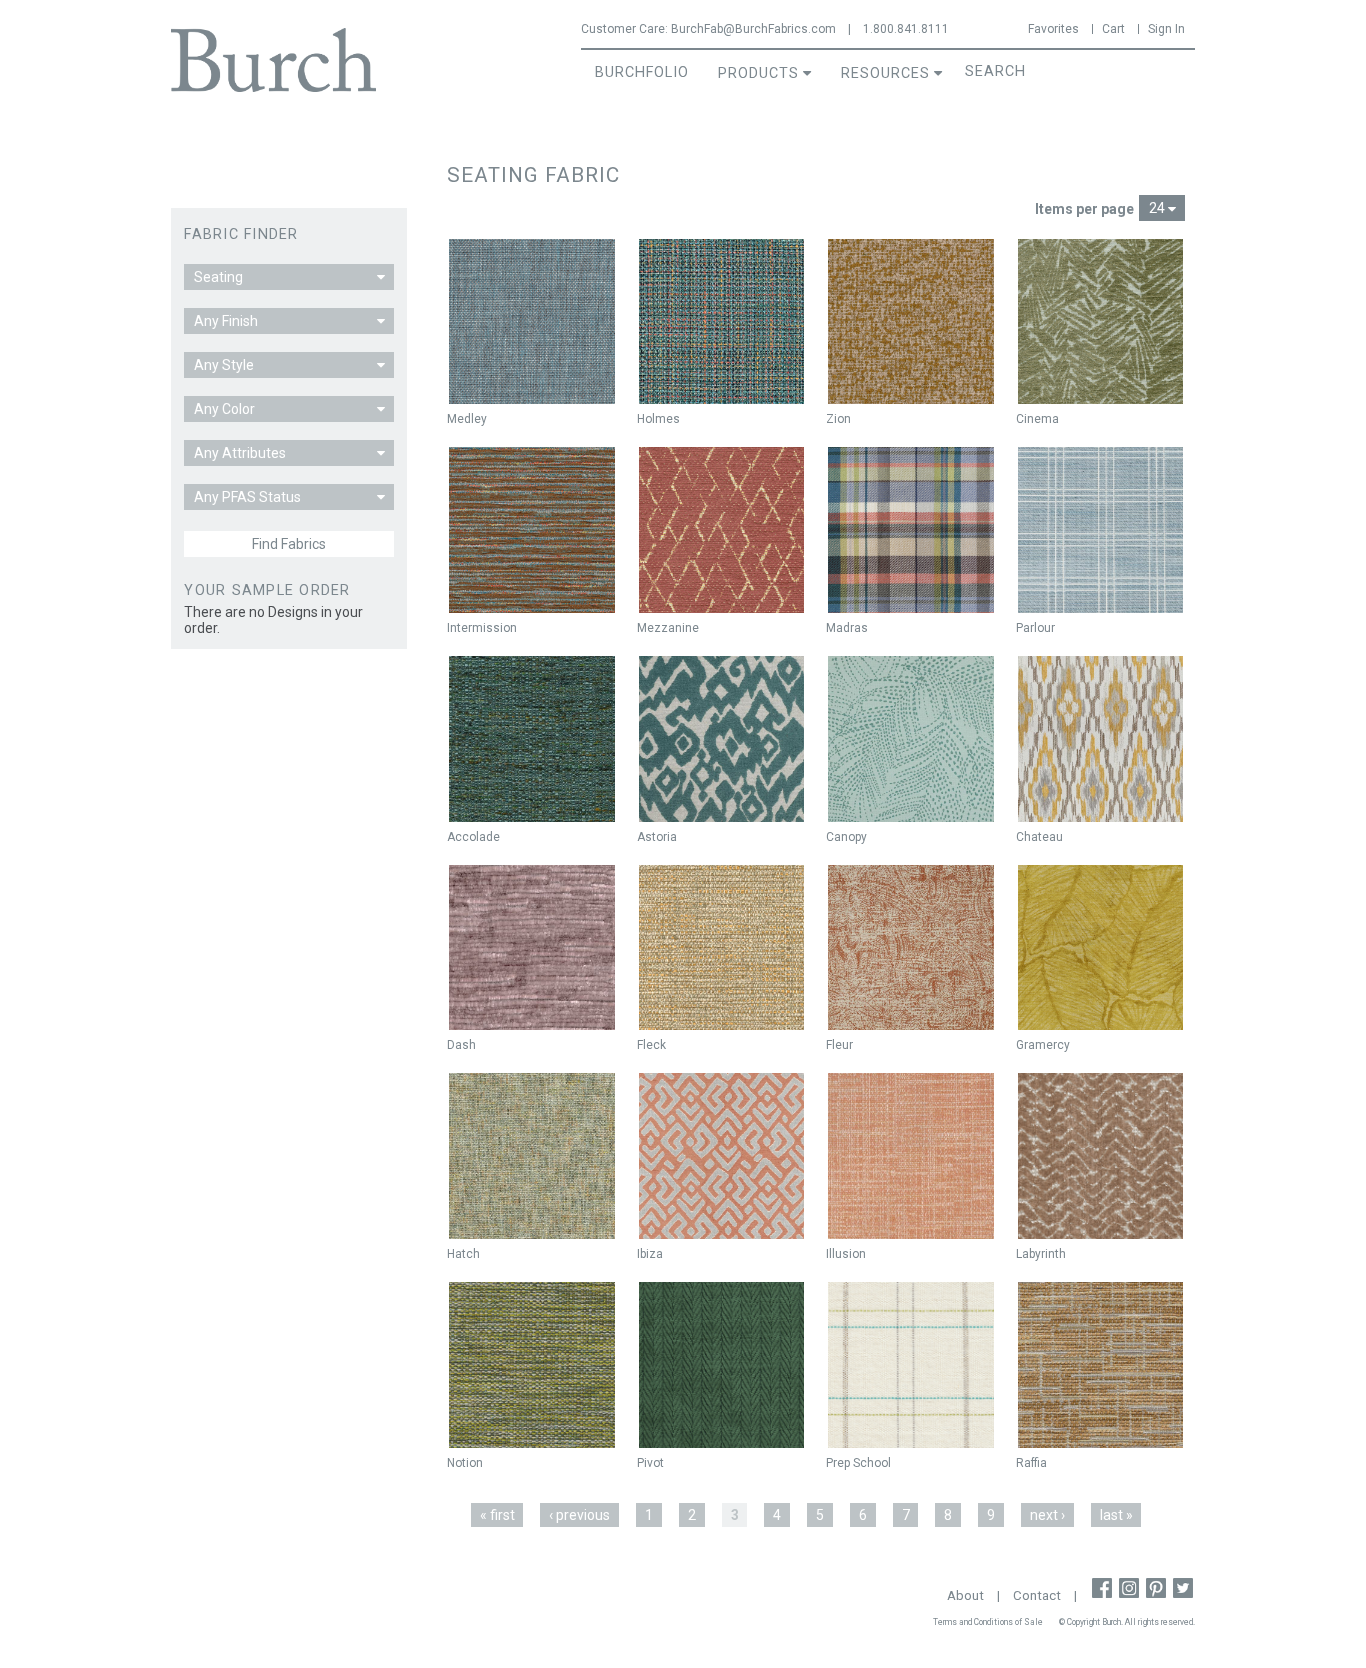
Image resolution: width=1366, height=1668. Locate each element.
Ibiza (650, 1254)
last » (1116, 1515)
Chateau (1039, 837)
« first (497, 1515)
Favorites (1053, 29)
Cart (1113, 29)
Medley (467, 419)
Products (758, 73)
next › (1047, 1515)
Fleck (651, 1045)
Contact (1037, 1595)
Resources (885, 73)
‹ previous (579, 1515)
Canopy (846, 837)
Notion (465, 1463)
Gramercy (1043, 1045)
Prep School (858, 1463)
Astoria (657, 837)
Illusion (846, 1254)
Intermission (482, 628)
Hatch (463, 1254)
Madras (847, 628)
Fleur (839, 1045)
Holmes (658, 419)
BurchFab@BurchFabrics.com (753, 29)
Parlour (1035, 628)
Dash (461, 1045)
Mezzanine (668, 628)
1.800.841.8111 (906, 29)
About (965, 1595)
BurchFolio (642, 72)
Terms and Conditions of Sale (988, 1622)
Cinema (1037, 419)
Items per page (1084, 209)
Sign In (1166, 29)
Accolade (473, 837)
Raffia (1031, 1463)
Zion (838, 419)
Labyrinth (1041, 1254)
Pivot (650, 1463)
